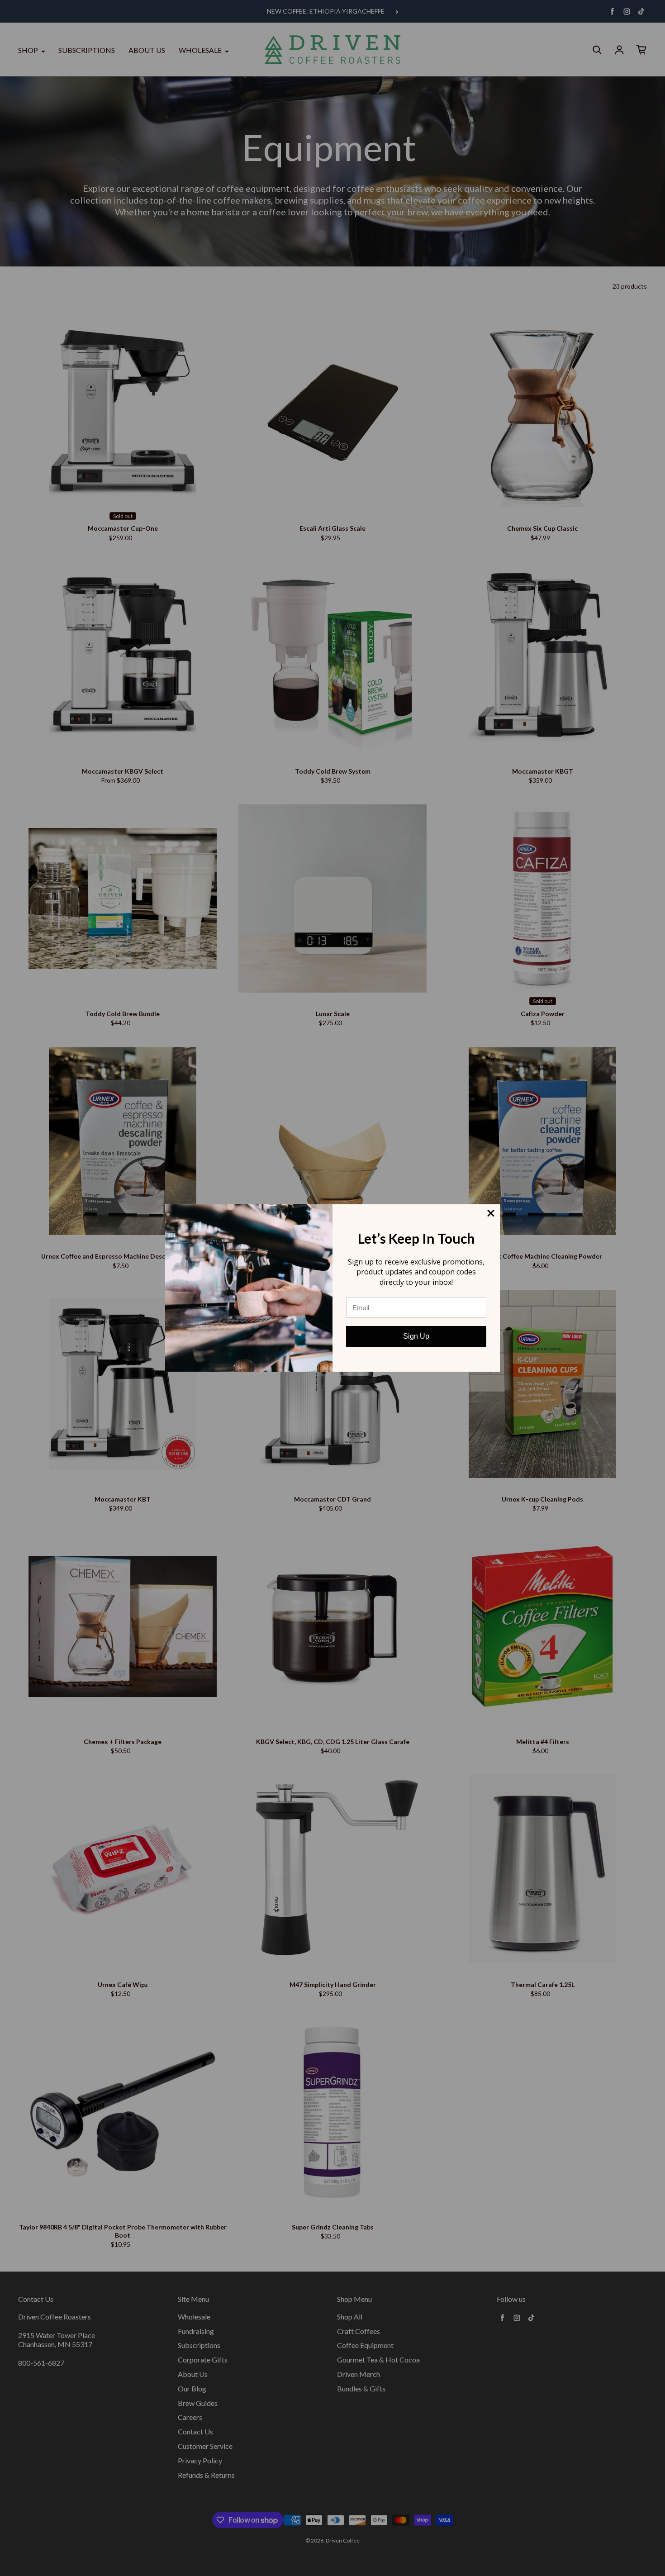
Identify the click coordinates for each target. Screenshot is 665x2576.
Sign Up (416, 1336)
